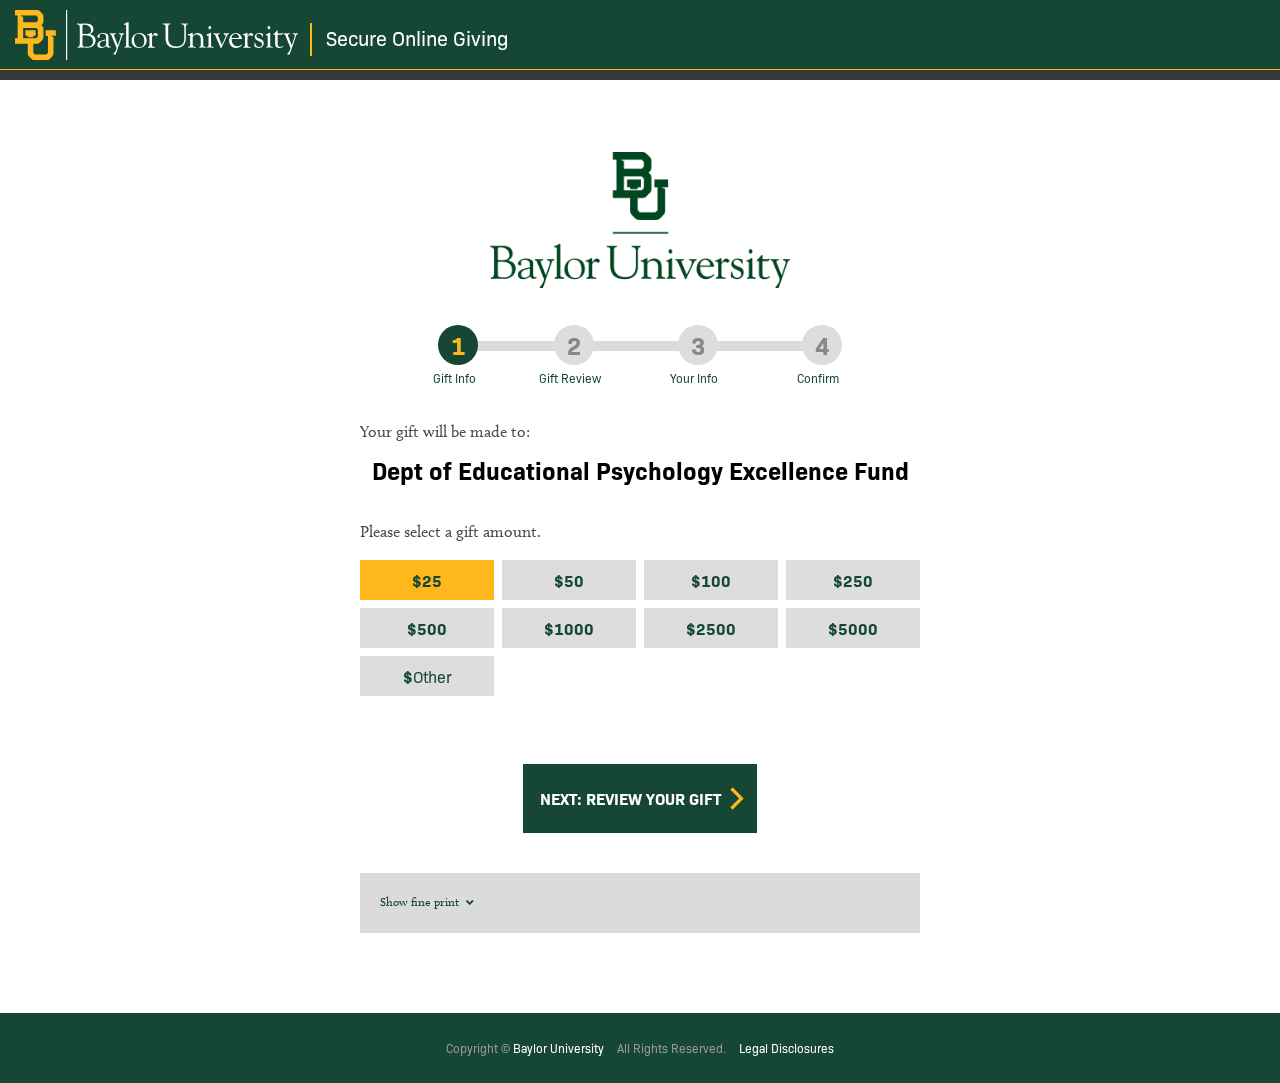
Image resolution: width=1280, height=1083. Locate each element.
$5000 (853, 628)
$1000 (569, 628)
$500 (427, 628)
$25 (427, 580)
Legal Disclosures (786, 1047)
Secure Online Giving (417, 37)
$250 (853, 580)
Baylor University (558, 1047)
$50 (569, 580)
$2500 (711, 628)
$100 (711, 580)
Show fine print (421, 901)
